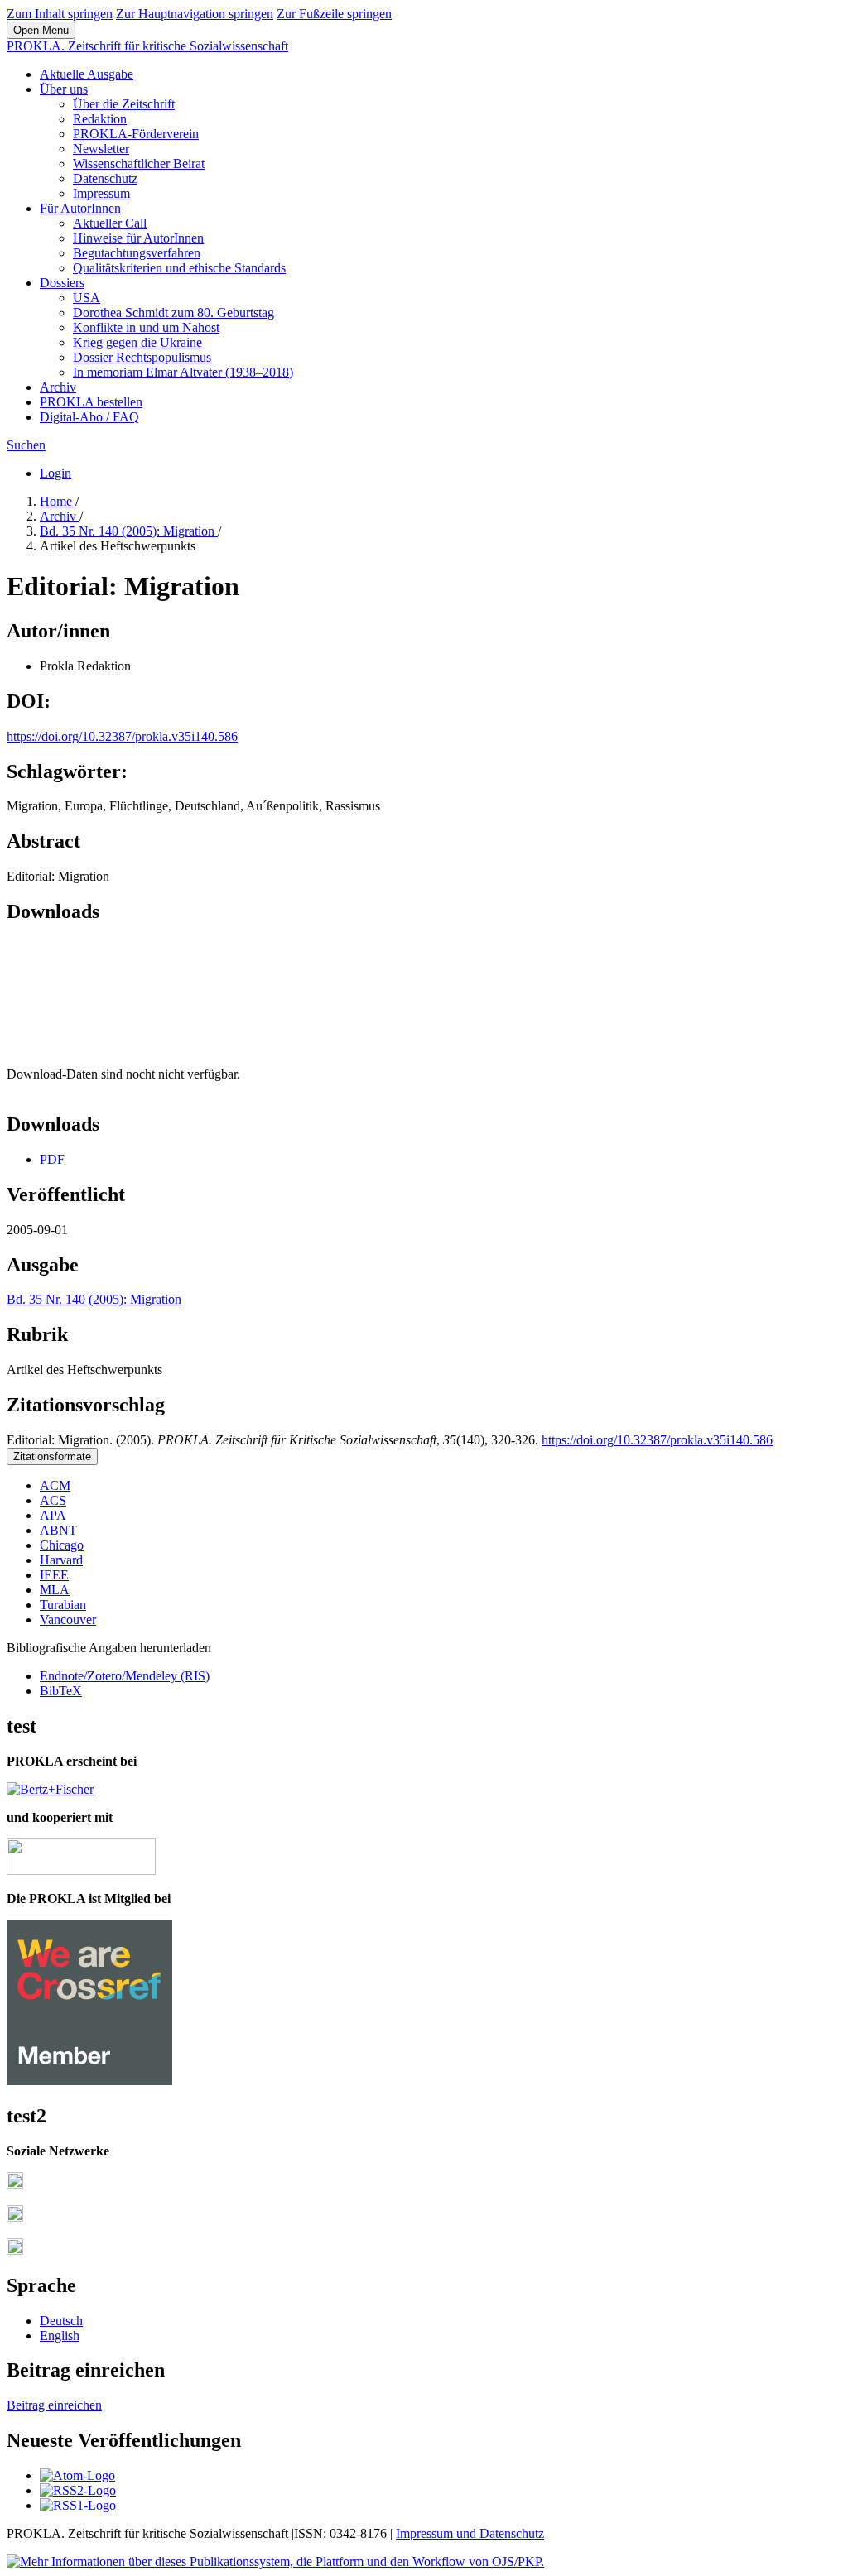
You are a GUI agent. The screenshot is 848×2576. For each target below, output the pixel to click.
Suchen (26, 445)
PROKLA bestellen (91, 402)
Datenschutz (105, 178)
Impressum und (438, 2533)
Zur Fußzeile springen (334, 14)
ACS (53, 1500)
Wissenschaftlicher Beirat (139, 163)
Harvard (61, 1560)
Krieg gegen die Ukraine (137, 342)
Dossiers (62, 283)
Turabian (63, 1605)
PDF (52, 1159)
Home (58, 501)
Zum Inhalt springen (60, 14)
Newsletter (101, 149)
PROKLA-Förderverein (136, 134)
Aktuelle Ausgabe (87, 74)
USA (87, 298)
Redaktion (100, 119)
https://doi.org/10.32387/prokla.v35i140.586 (122, 736)
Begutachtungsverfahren (137, 253)
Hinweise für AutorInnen (138, 238)
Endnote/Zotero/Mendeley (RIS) (125, 1676)
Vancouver (68, 1620)
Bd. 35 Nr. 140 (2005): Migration (129, 531)
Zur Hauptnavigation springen (195, 14)
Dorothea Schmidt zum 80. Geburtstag (173, 312)
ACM (55, 1485)
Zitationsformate (52, 1456)
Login (55, 473)
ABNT (58, 1530)
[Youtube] (15, 2250)
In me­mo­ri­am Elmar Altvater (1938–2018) (183, 372)
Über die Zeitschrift (124, 104)
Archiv (58, 387)
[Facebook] (15, 2184)
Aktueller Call (110, 223)
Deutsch (61, 2321)
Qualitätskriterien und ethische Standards (179, 268)
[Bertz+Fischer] (50, 1789)
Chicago (62, 1545)
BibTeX (61, 1691)
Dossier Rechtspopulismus (142, 357)
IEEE (54, 1575)
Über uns (64, 89)
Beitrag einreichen (54, 2405)
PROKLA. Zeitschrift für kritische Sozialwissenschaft (147, 46)
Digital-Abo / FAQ (89, 417)
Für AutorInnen (80, 208)
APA (53, 1515)
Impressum (101, 193)
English (60, 2336)
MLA (55, 1590)
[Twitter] (15, 2217)
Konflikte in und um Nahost (146, 327)
